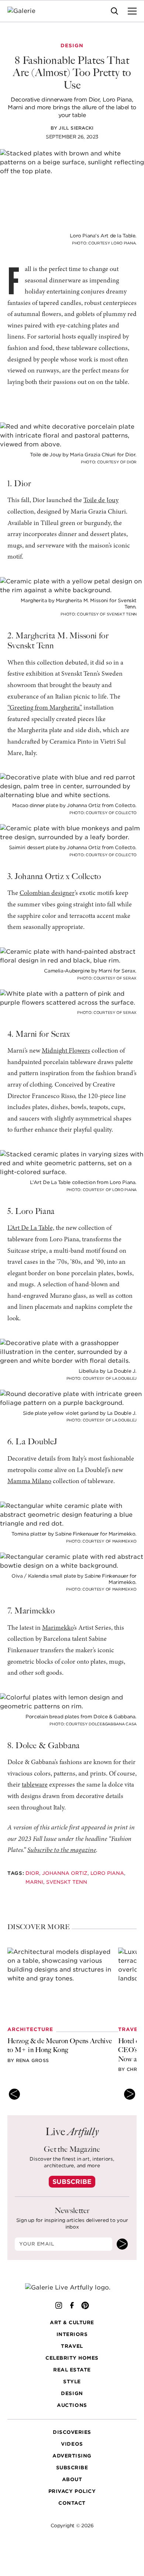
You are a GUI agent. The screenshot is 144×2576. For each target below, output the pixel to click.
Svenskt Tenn (67, 1882)
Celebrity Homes (72, 2358)
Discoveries (72, 2432)
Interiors (72, 2334)
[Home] (26, 11)
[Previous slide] (14, 2094)
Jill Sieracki (76, 128)
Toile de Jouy (101, 501)
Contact (72, 2503)
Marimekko (58, 1628)
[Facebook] (72, 2305)
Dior (32, 1873)
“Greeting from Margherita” (45, 708)
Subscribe (72, 2182)
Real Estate (72, 2370)
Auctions (72, 2405)
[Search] (114, 11)
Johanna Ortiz (65, 1873)
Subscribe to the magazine (62, 1850)
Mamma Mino (29, 1482)
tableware (35, 1785)
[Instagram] (59, 2305)
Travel (72, 2346)
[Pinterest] (85, 2305)
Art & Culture (72, 2323)
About (72, 2479)
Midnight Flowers (66, 1051)
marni (34, 1882)
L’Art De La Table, (31, 1228)
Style (72, 2382)
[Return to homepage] (72, 2287)
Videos (72, 2444)
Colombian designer (47, 893)
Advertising (72, 2456)
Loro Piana (107, 1873)
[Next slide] (130, 2094)
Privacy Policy (72, 2491)
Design (72, 2393)
